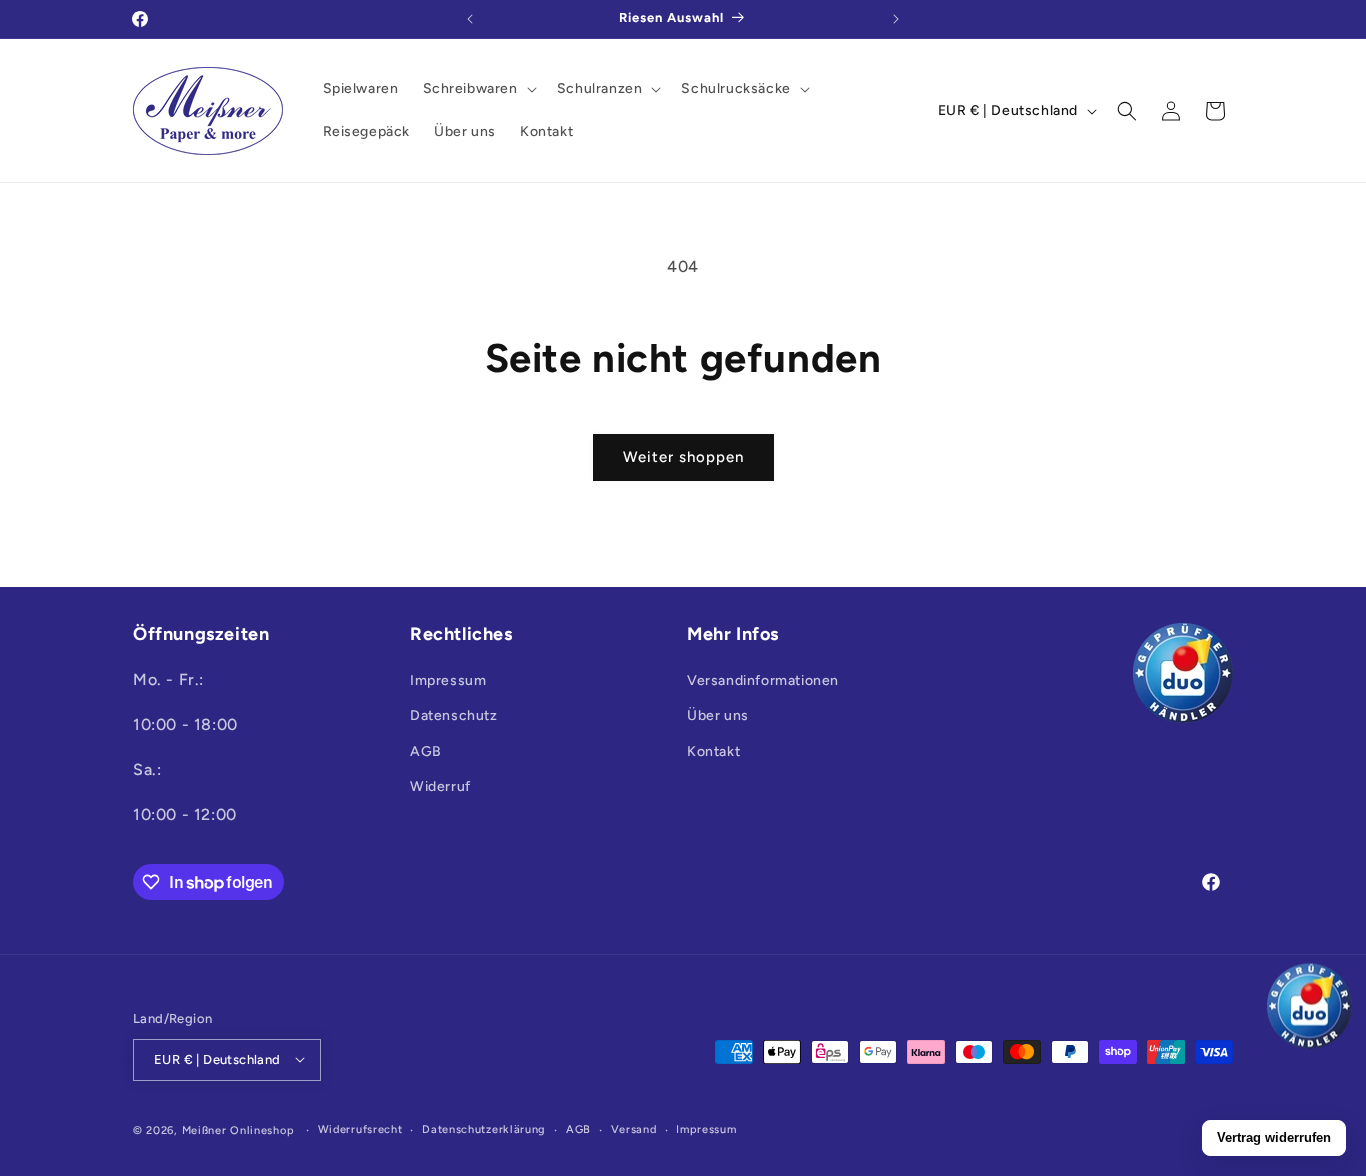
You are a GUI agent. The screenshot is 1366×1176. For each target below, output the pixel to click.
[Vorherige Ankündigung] (470, 19)
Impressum (448, 681)
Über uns (718, 716)
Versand (634, 1128)
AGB (426, 751)
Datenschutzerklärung (484, 1128)
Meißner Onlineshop (238, 1129)
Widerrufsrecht (360, 1128)
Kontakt (713, 751)
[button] (478, 89)
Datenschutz (454, 716)
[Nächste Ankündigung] (896, 19)
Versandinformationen (763, 681)
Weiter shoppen (683, 457)
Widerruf (440, 786)
